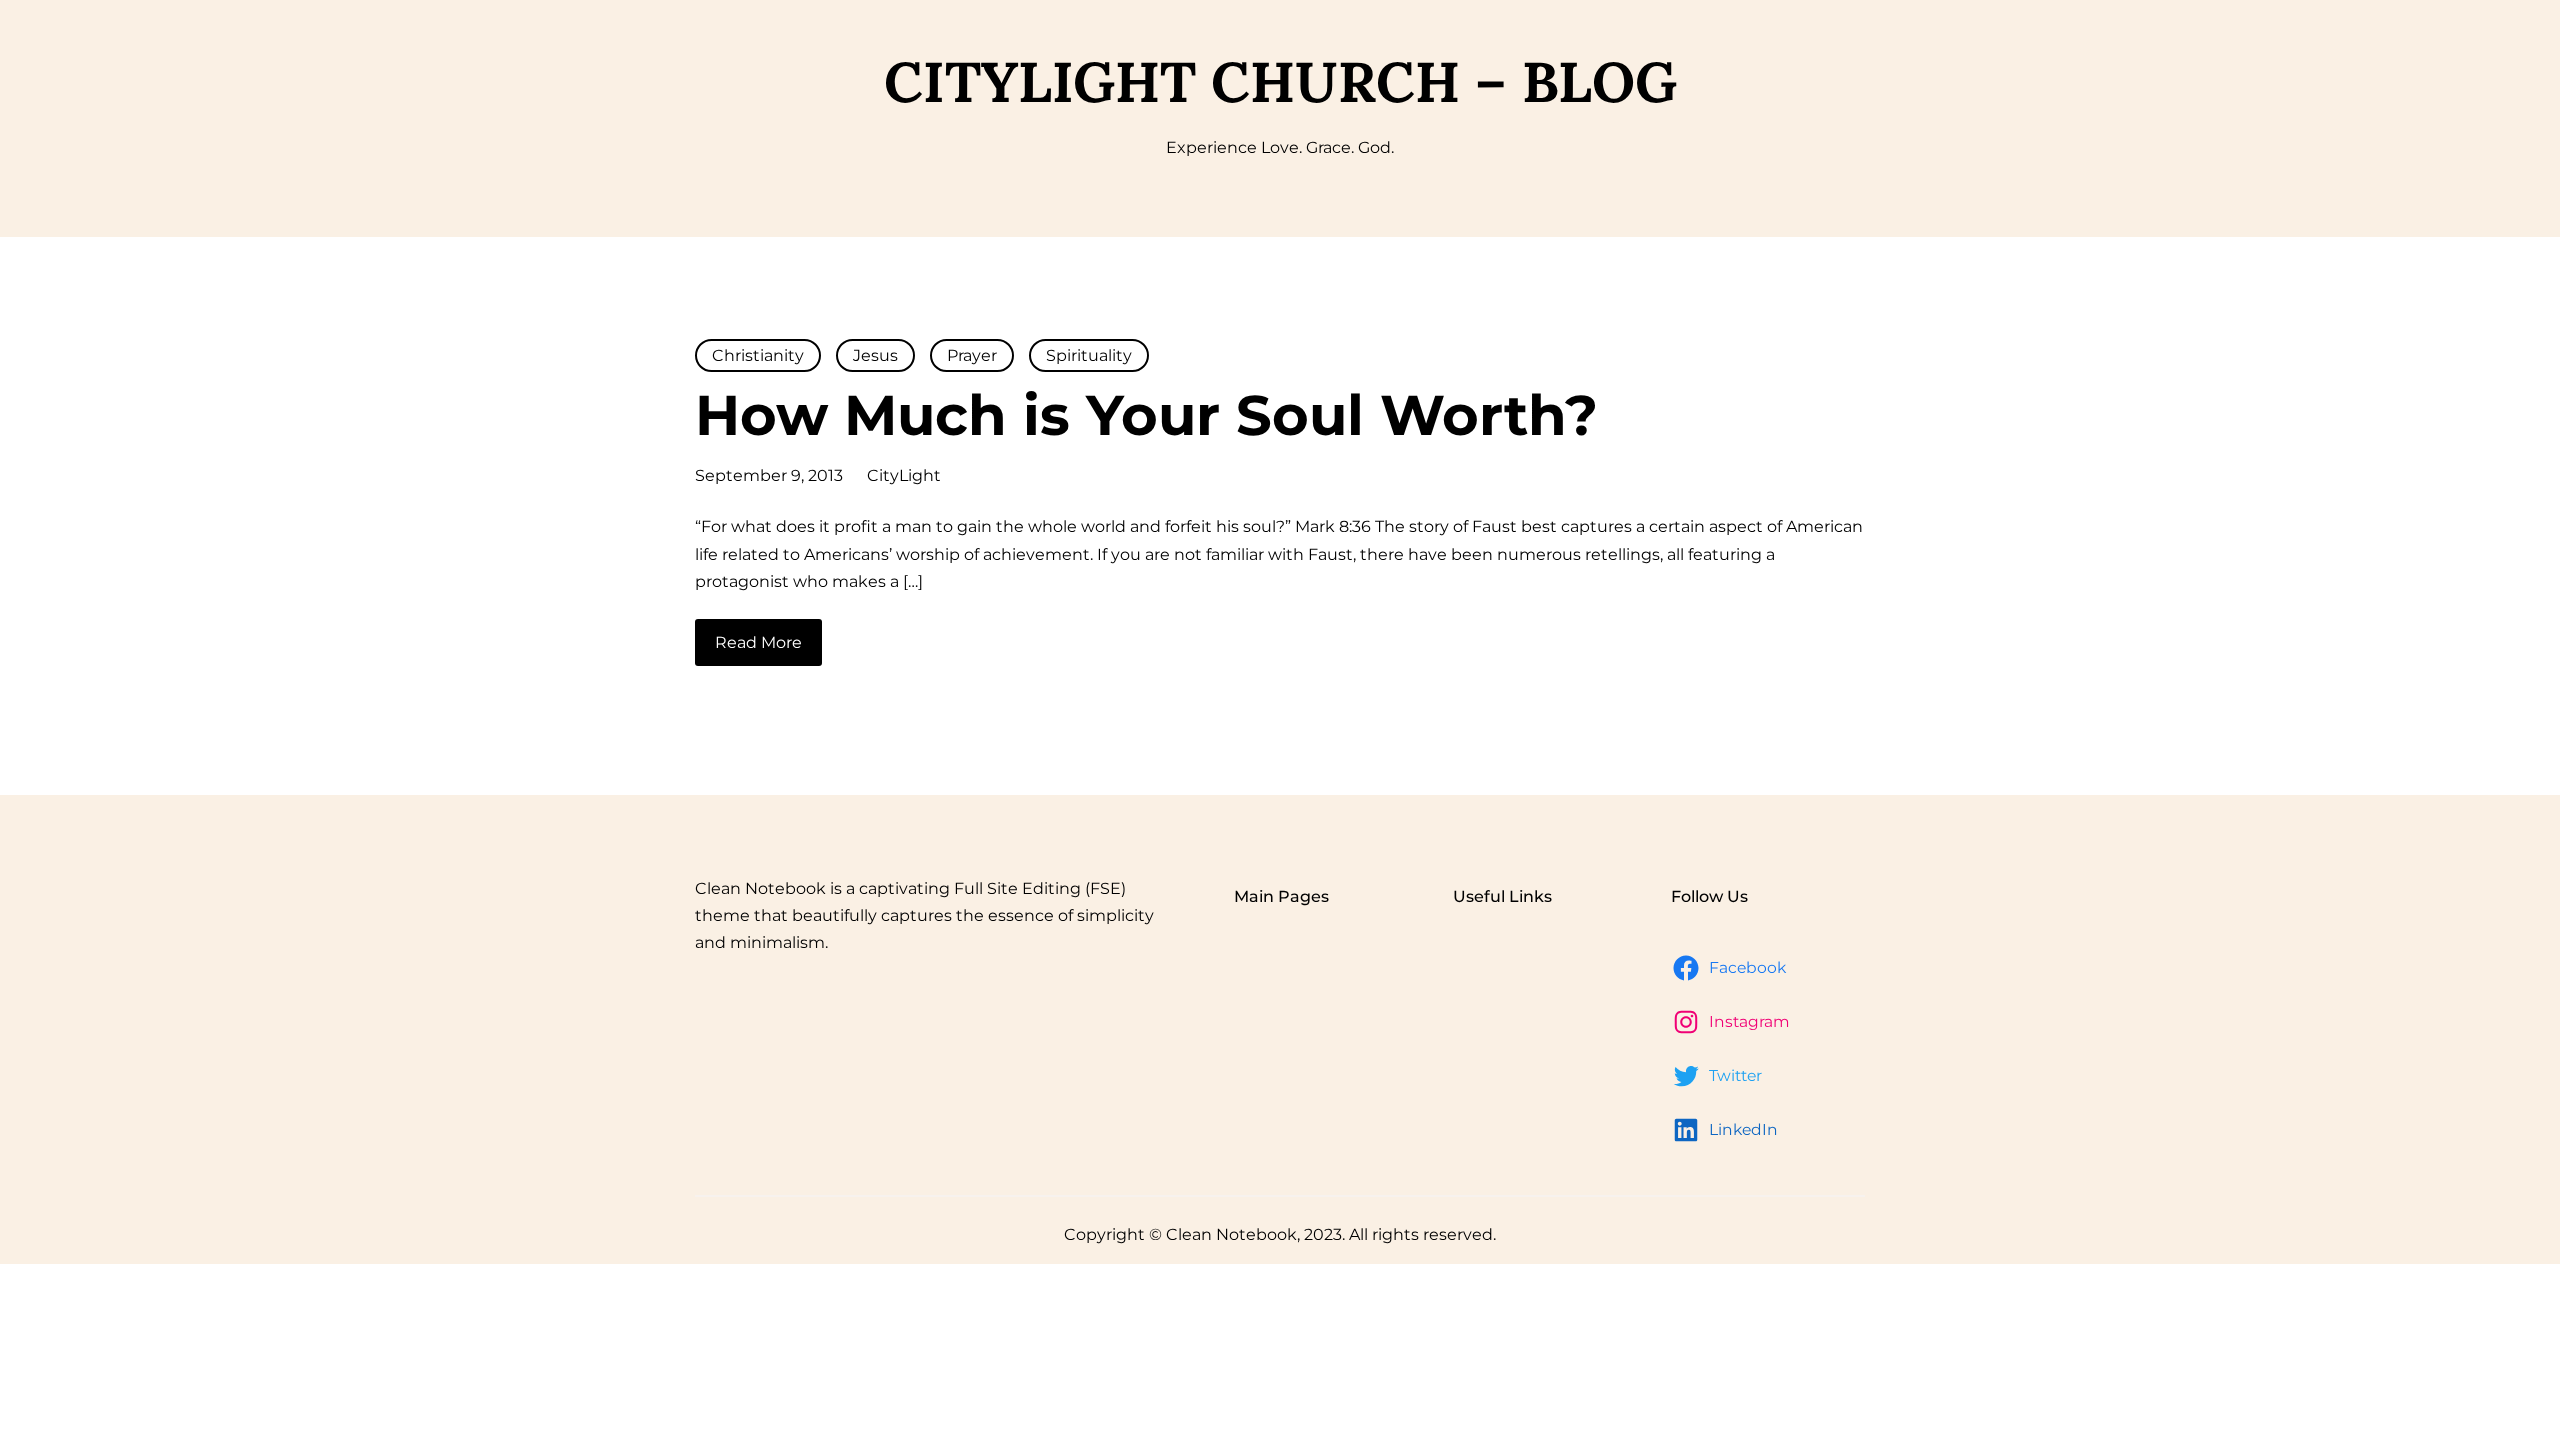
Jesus (875, 355)
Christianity (758, 355)
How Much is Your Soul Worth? (1146, 415)
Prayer (972, 355)
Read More (758, 642)
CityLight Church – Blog (1280, 81)
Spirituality (1089, 355)
